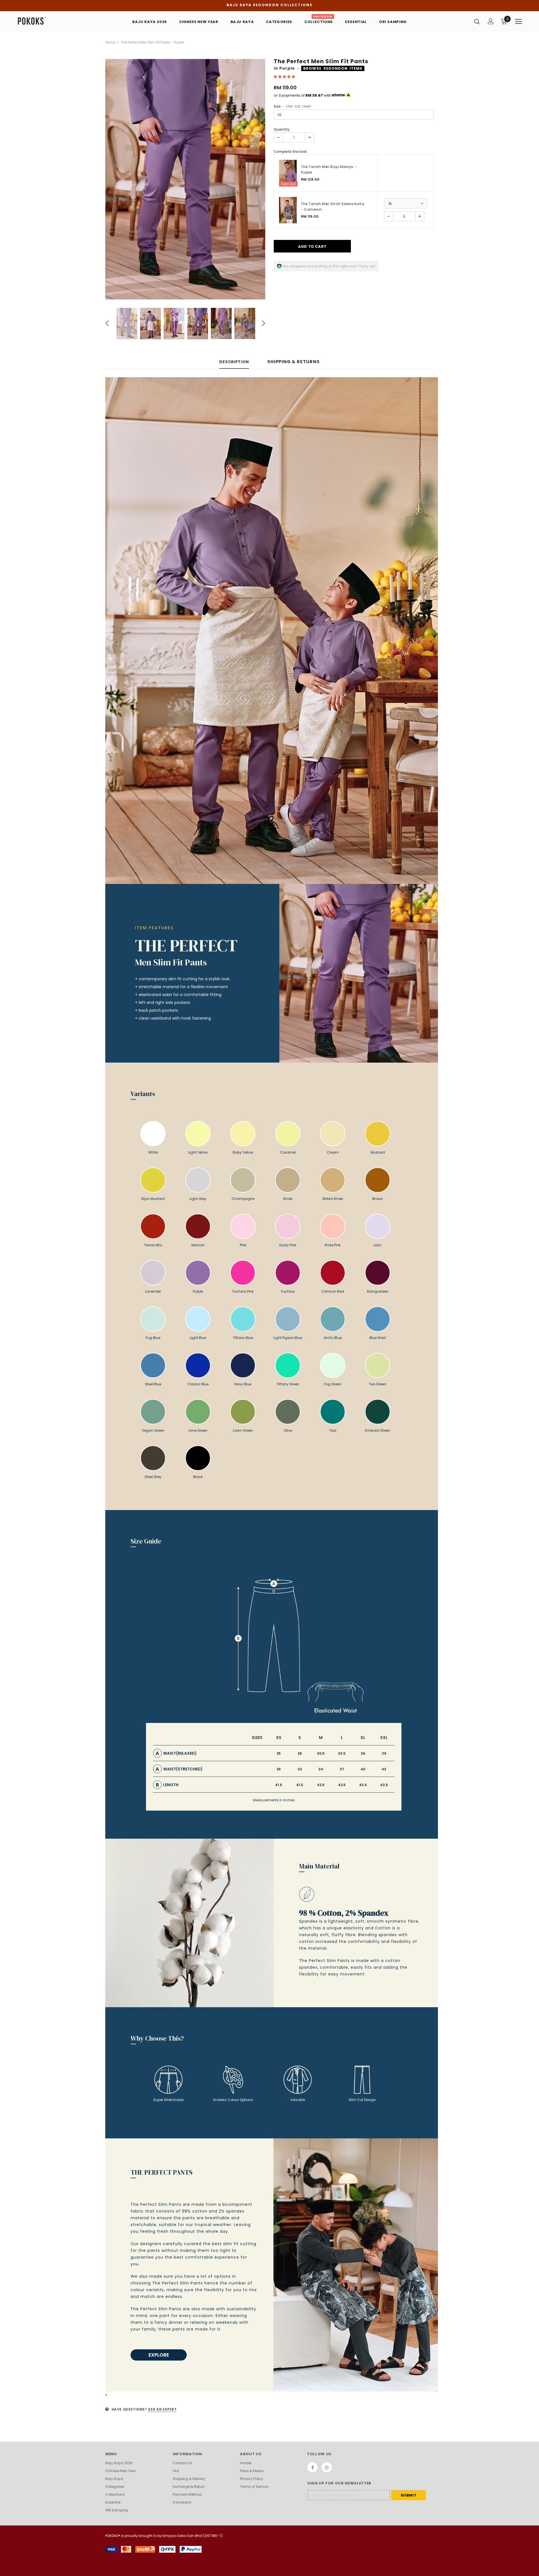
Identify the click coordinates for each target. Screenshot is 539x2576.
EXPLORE (159, 2355)
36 (363, 1753)
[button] (285, 77)
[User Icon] (491, 21)
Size (293, 106)
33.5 (342, 1753)
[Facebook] (312, 2467)
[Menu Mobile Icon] (519, 22)
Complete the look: (291, 152)
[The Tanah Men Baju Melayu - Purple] (288, 173)
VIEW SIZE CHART (299, 107)
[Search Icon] (477, 21)
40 (363, 1769)
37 (342, 1769)
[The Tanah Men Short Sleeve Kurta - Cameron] (288, 210)
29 (279, 1769)
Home (110, 42)
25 (279, 1753)
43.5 (363, 1785)
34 (321, 1769)
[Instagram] (327, 2467)
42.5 (321, 1785)
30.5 (321, 1753)
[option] (185, 179)
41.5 (279, 1785)
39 (384, 1753)
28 (300, 1753)
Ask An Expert (162, 2409)
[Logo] (50, 21)
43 (384, 1769)
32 (300, 1769)
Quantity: (282, 129)
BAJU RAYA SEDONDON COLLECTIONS (269, 5)
